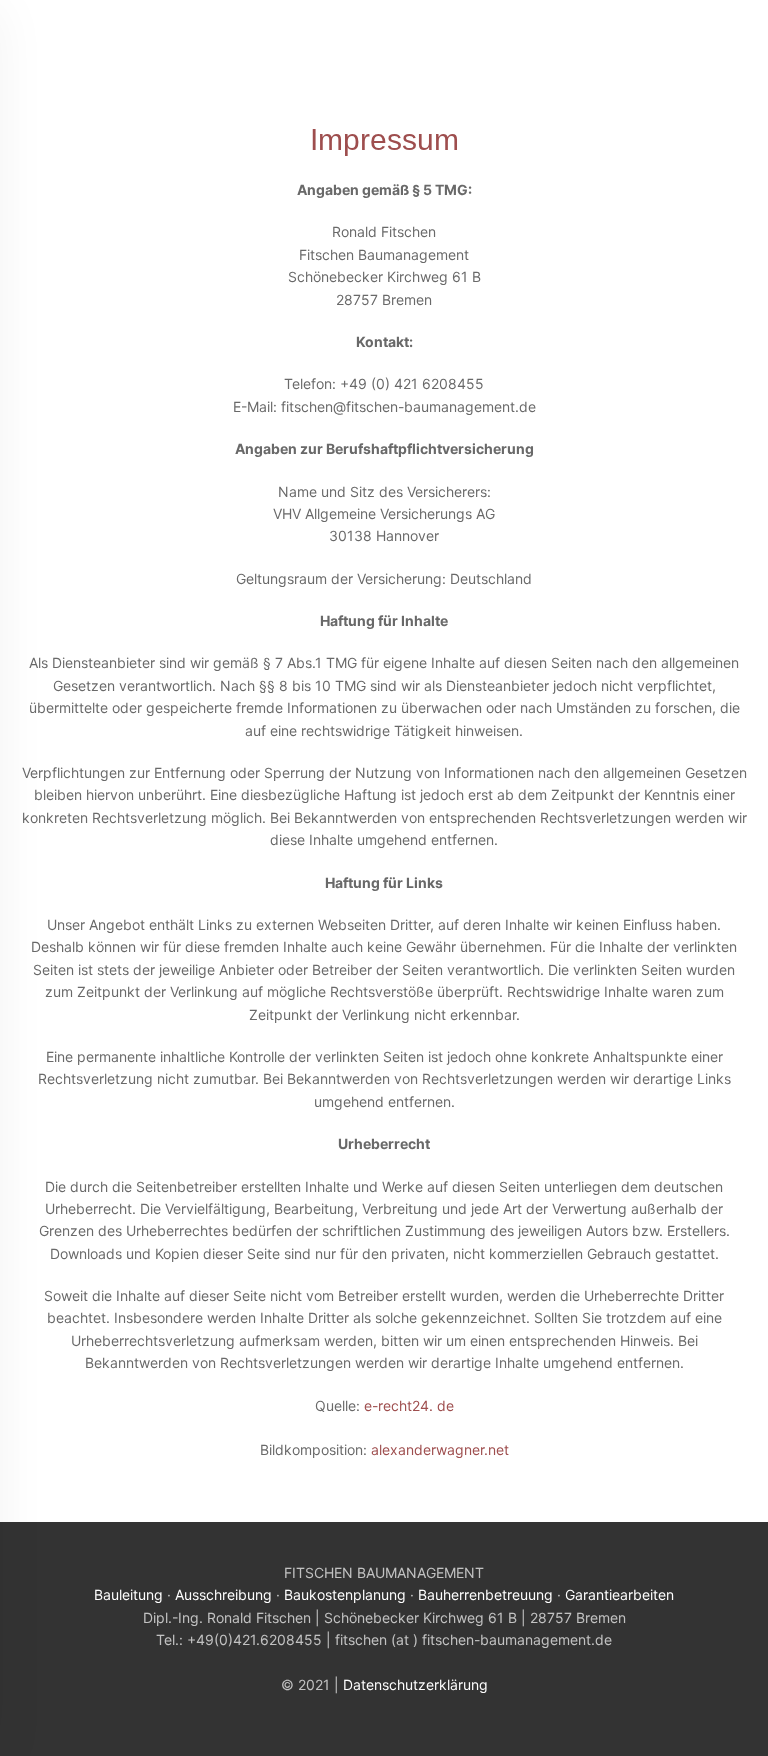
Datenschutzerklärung (415, 1684)
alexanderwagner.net (440, 1449)
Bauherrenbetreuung (485, 1594)
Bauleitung (128, 1594)
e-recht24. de (409, 1405)
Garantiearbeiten (619, 1594)
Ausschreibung (223, 1594)
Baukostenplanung (345, 1594)
